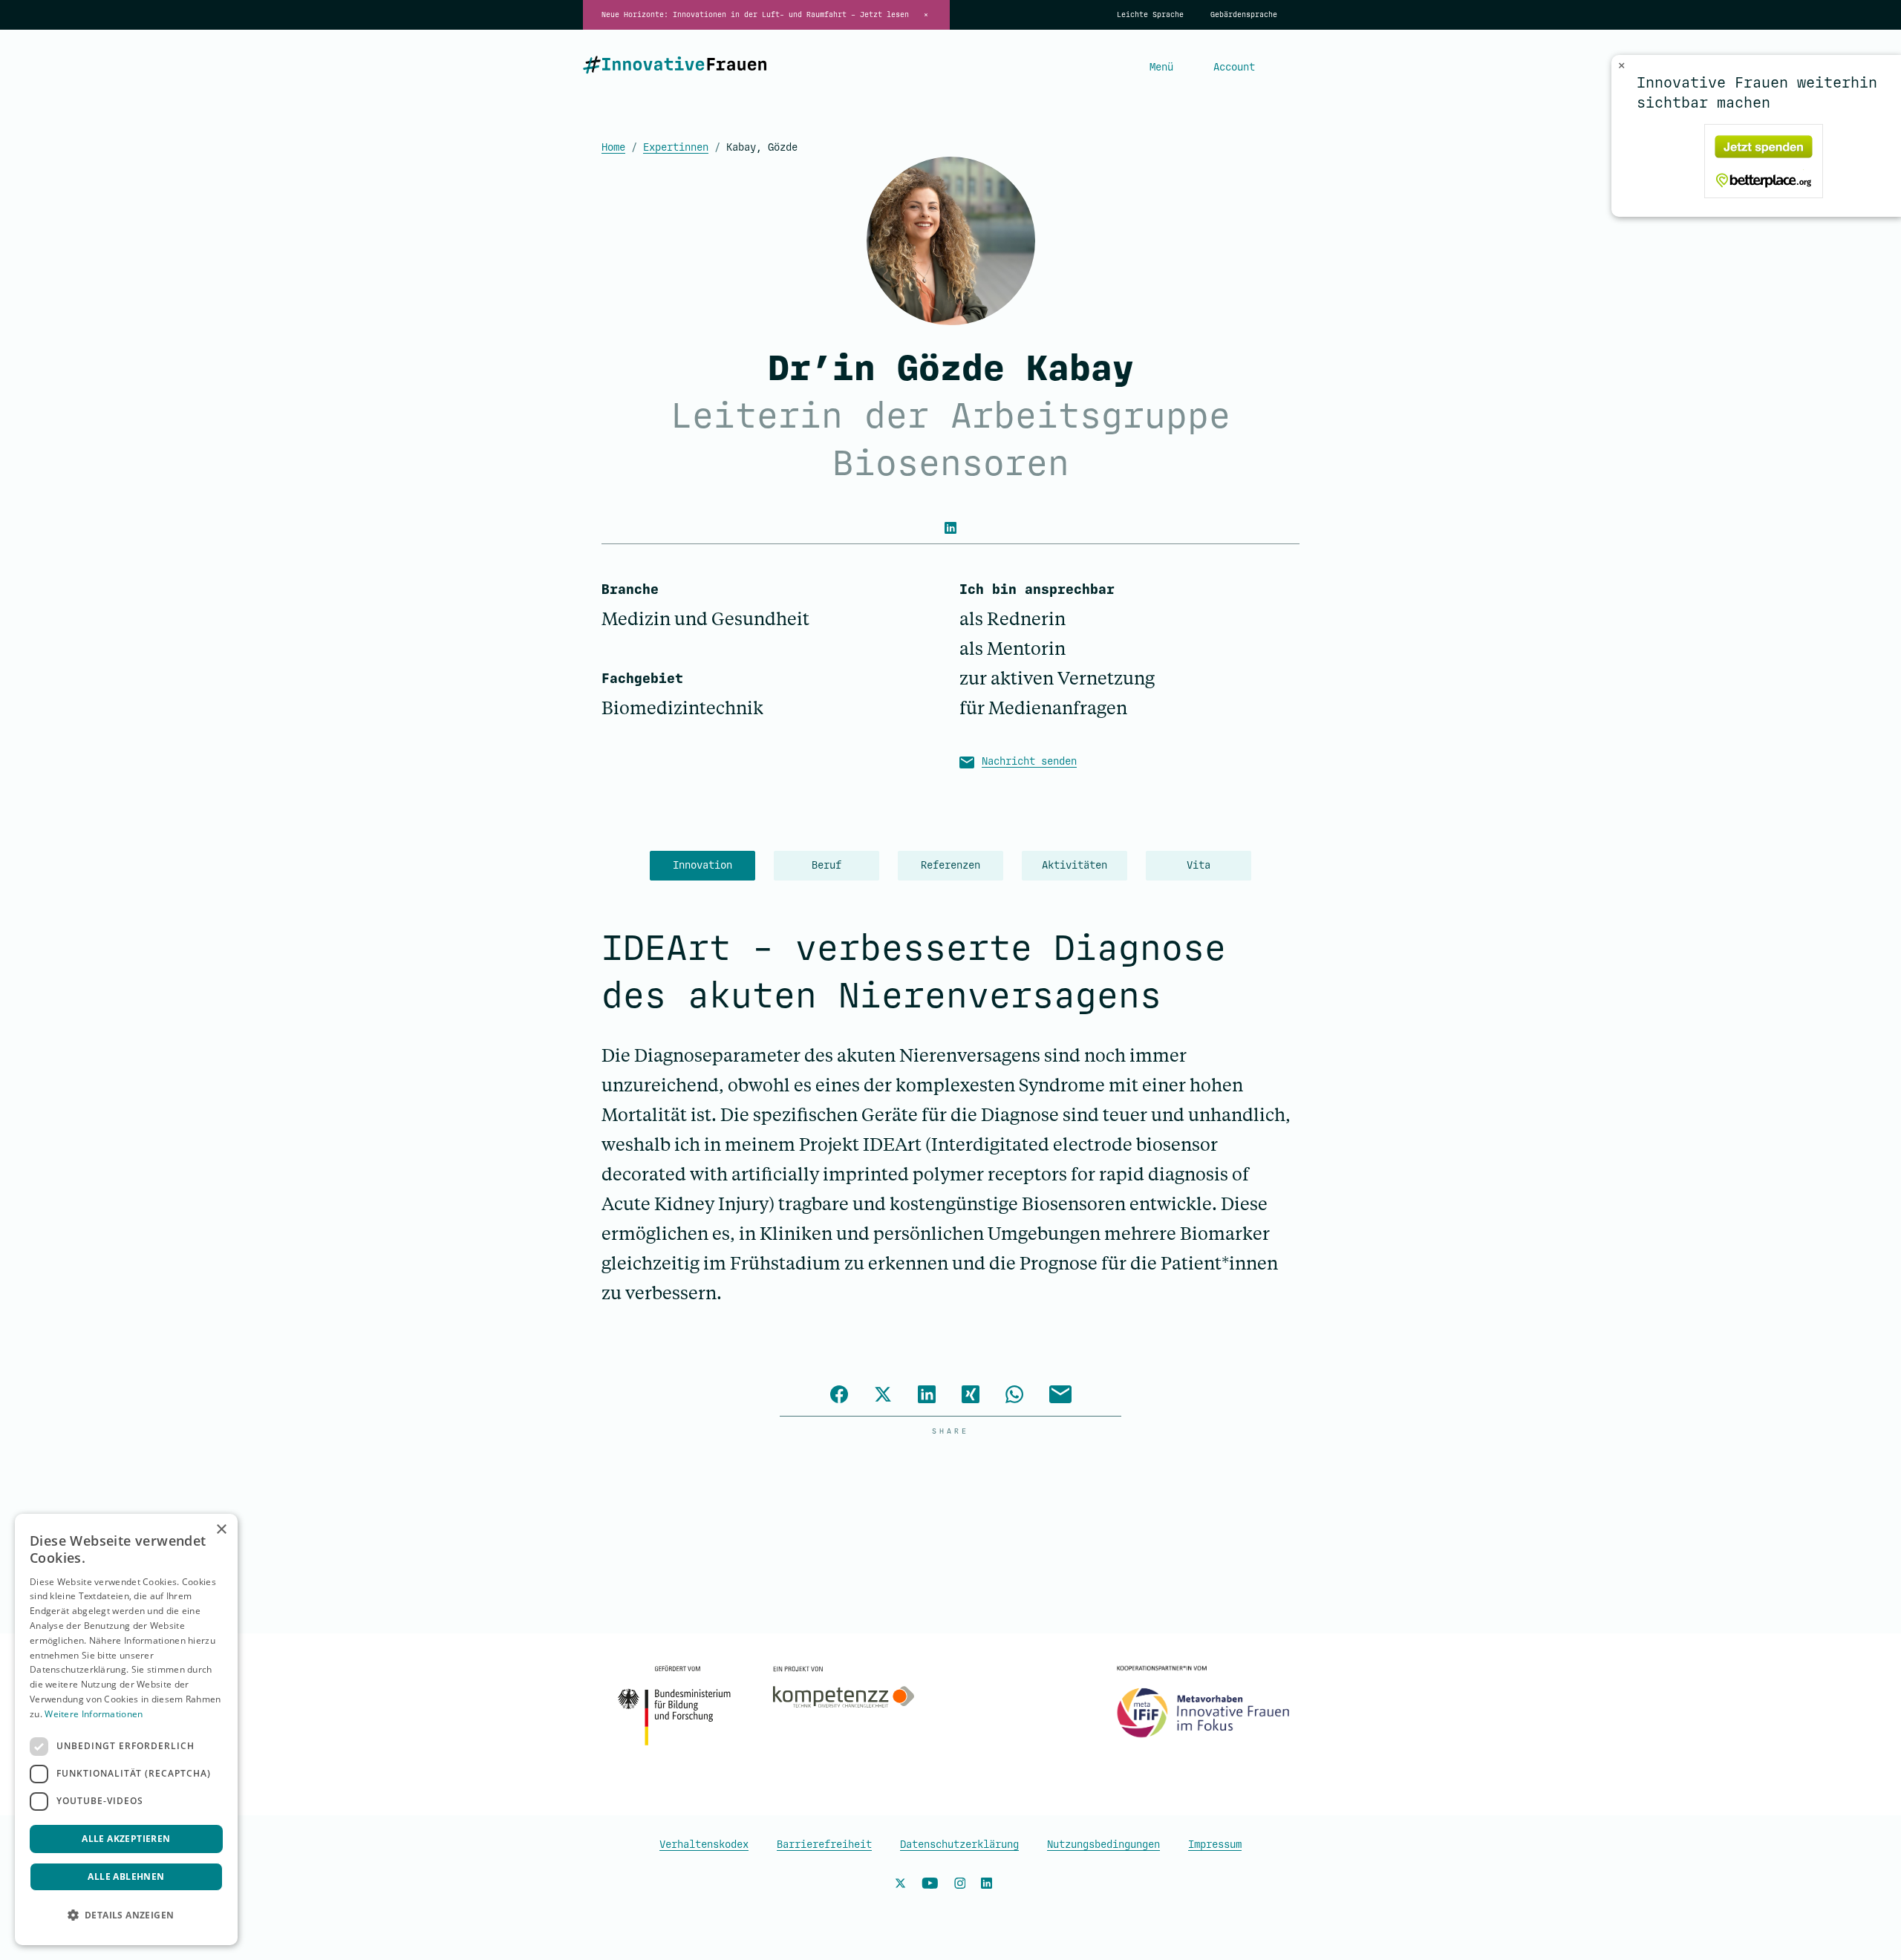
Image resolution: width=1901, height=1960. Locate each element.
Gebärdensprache (1244, 15)
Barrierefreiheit (824, 1845)
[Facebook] (839, 1396)
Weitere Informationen (94, 1714)
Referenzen (950, 865)
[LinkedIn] (950, 527)
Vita (1199, 865)
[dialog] (126, 1729)
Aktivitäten (1075, 865)
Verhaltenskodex (704, 1845)
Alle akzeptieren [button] (126, 1839)
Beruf (826, 865)
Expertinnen (676, 147)
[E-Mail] (1060, 1396)
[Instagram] (960, 1886)
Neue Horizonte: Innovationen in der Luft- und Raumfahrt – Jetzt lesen (755, 15)
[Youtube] (930, 1886)
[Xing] (971, 1396)
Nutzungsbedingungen (1103, 1845)
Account (1234, 67)
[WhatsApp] (1014, 1396)
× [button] (221, 1530)
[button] (126, 1915)
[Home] (675, 68)
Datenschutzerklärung (959, 1845)
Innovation (702, 865)
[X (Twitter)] (883, 1396)
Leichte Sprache (1150, 15)
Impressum (1215, 1845)
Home (613, 147)
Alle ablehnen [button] (126, 1876)
